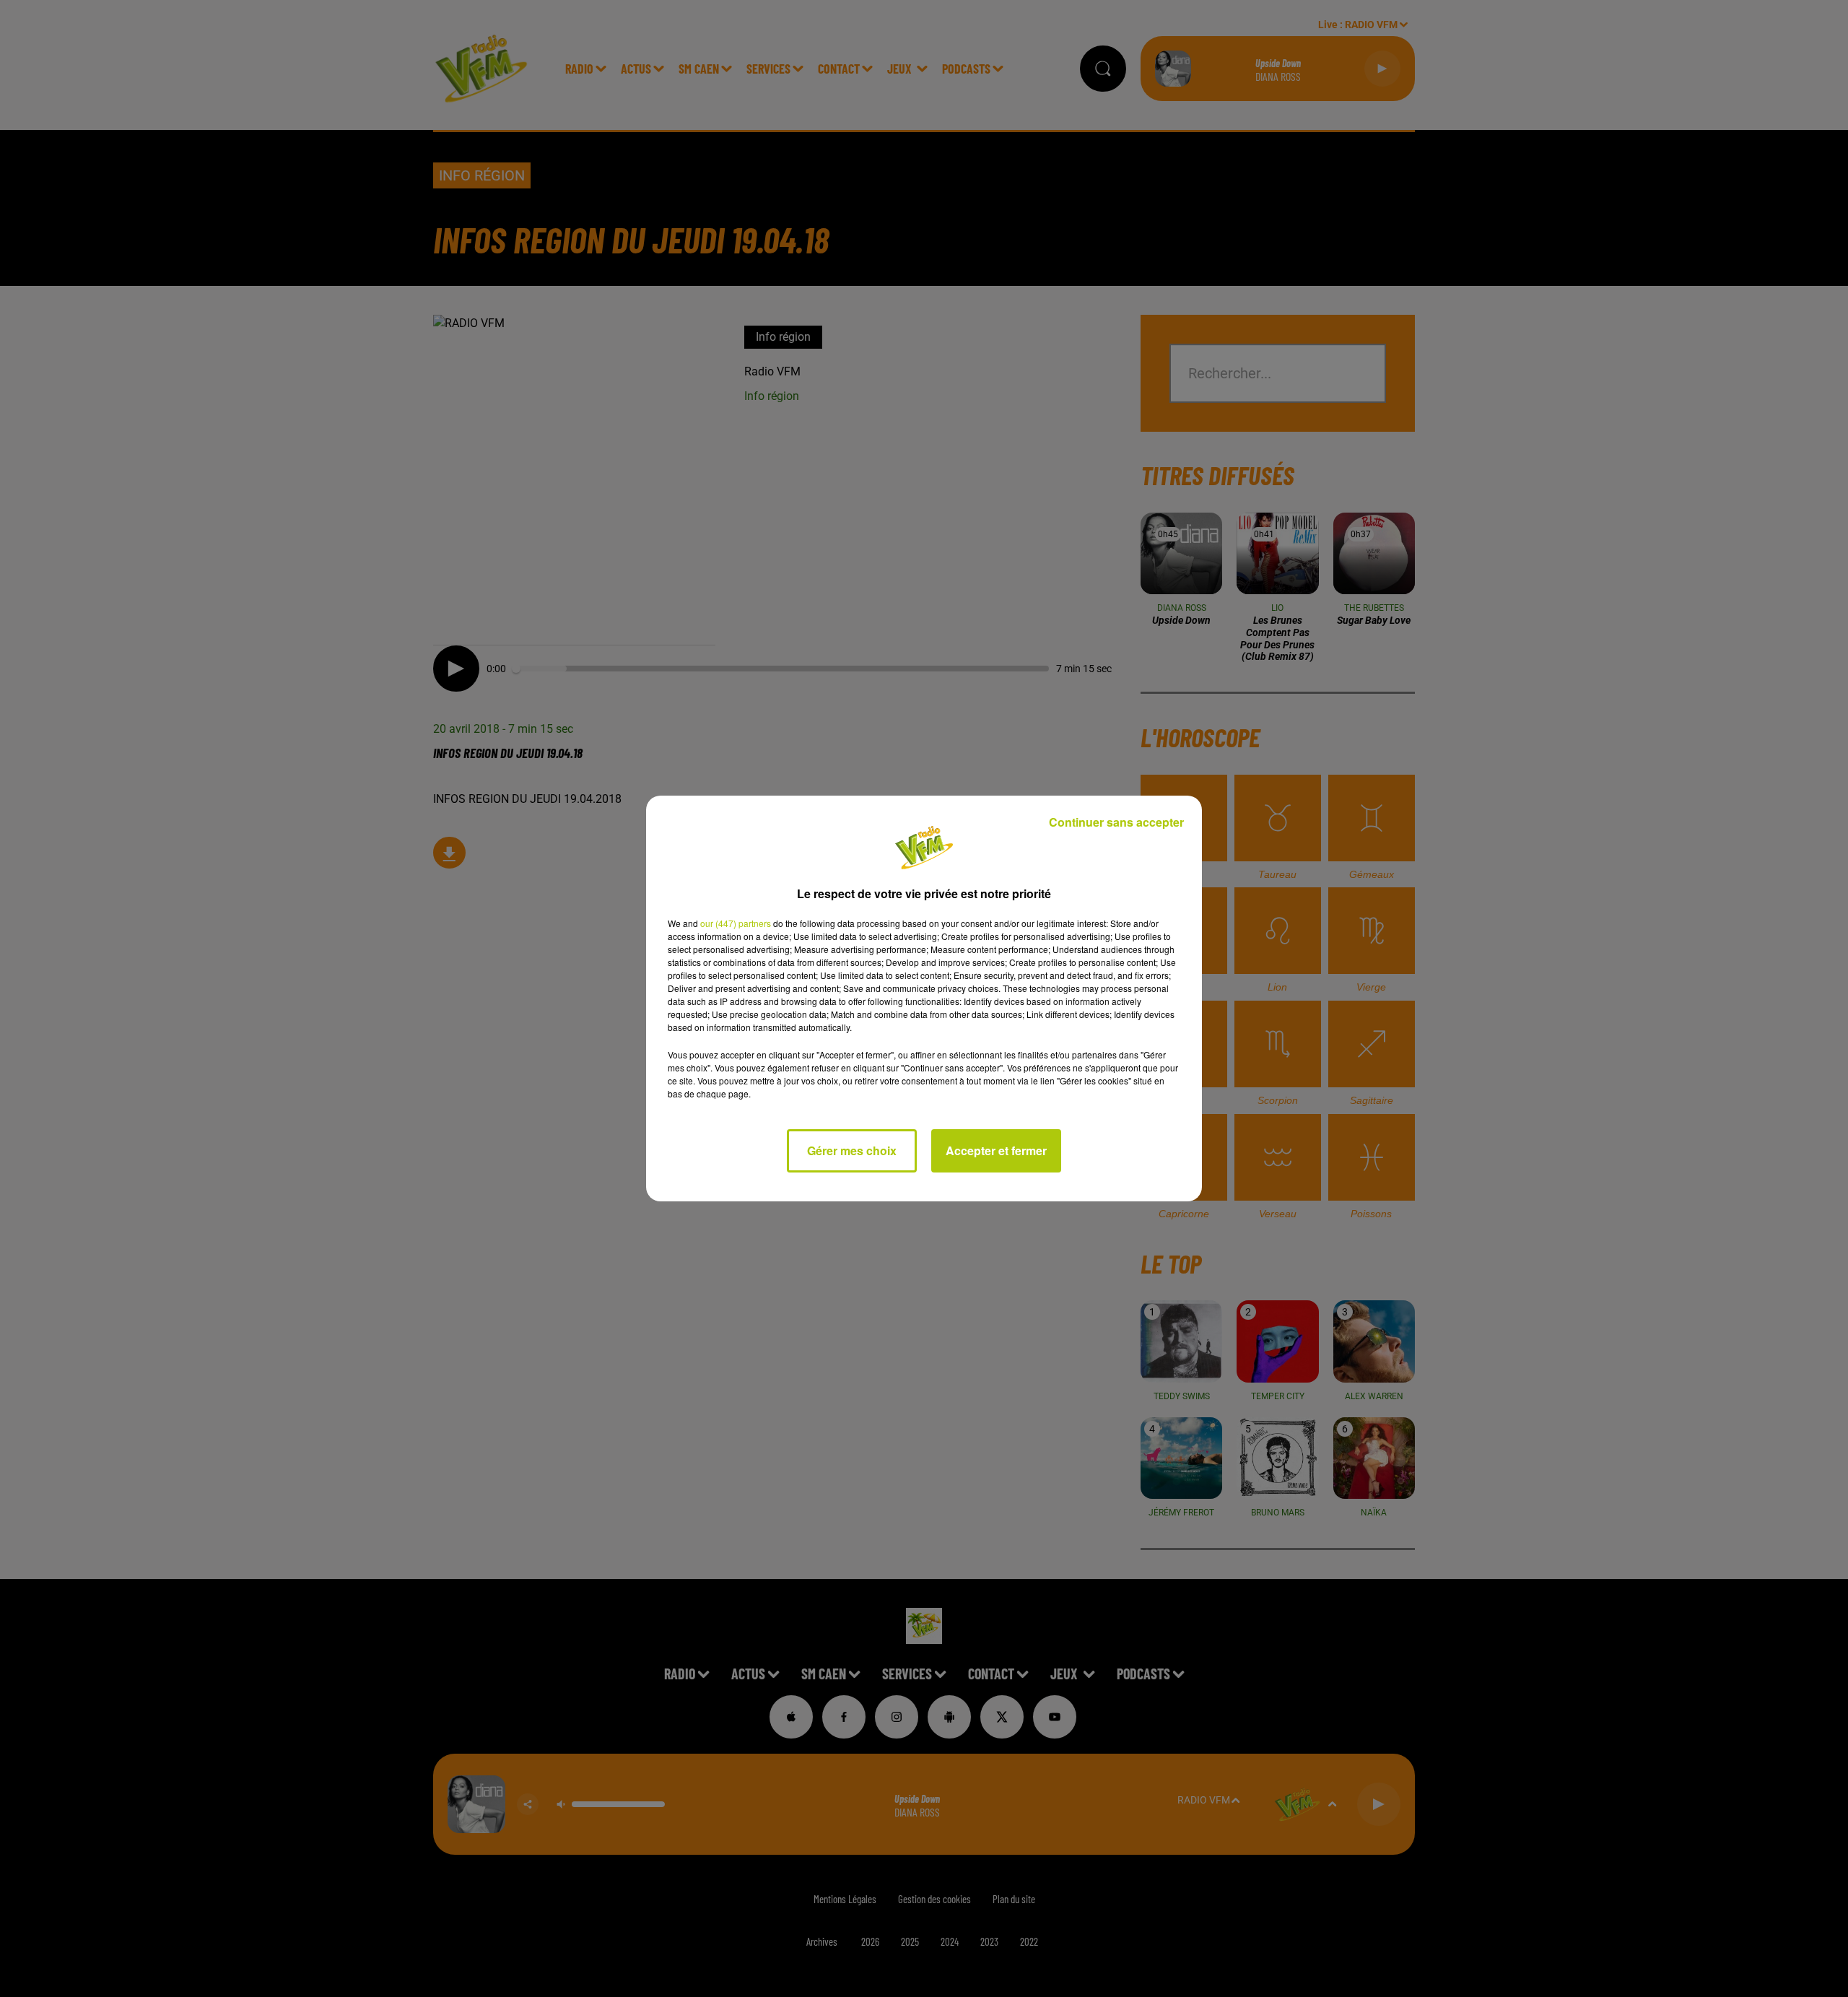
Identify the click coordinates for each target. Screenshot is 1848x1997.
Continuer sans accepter (1116, 822)
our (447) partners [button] (736, 923)
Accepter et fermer (996, 1150)
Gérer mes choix (852, 1150)
